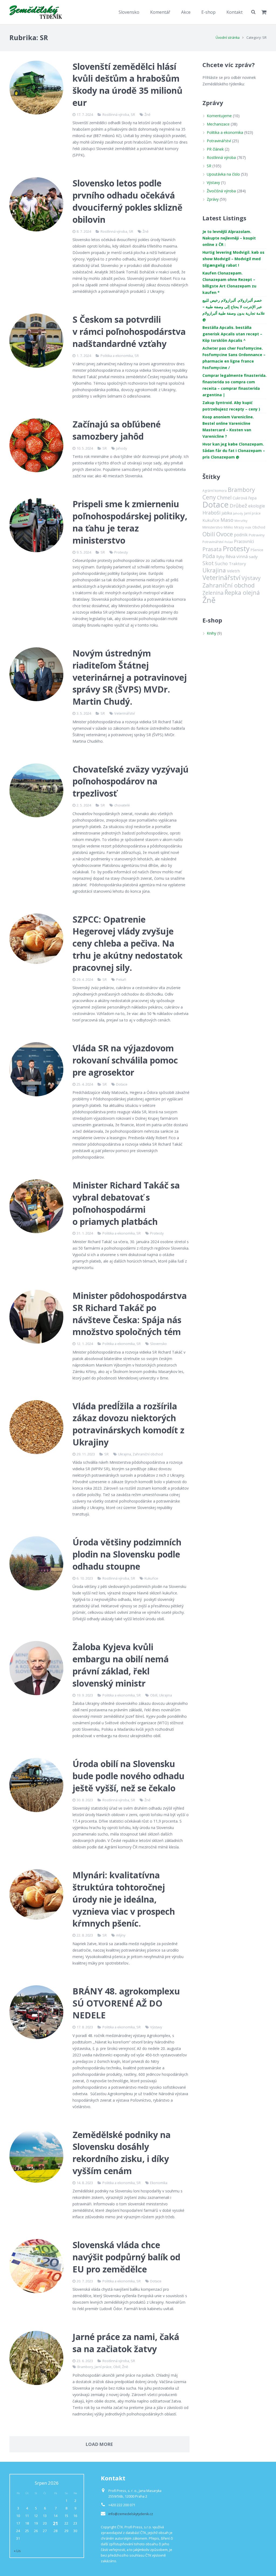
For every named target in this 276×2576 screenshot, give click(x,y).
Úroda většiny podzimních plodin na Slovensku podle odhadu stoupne (127, 1554)
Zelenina (213, 593)
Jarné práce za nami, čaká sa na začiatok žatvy (126, 2343)
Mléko (228, 527)
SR (133, 115)
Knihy (211, 633)
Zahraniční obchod (148, 1454)
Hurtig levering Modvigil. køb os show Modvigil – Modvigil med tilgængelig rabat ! (233, 259)
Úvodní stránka (228, 38)
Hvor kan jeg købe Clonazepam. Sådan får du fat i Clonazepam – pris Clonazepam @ (234, 451)
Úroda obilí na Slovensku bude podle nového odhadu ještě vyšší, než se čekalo (129, 1776)
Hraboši (211, 513)
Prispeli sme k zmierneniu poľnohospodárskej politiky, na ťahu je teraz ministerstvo (130, 522)
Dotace (122, 1084)
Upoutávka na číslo (223, 174)
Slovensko (158, 1344)
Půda (209, 556)
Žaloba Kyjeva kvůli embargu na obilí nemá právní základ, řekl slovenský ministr (121, 1665)
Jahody (122, 448)
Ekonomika (159, 2183)
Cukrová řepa (245, 498)
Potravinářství (219, 141)
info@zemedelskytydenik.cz (131, 2514)
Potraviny (257, 535)
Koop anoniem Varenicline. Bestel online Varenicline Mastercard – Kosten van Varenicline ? (228, 427)
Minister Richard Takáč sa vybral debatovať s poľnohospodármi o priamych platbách (126, 1203)
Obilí (154, 1695)
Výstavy (156, 2027)
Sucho (221, 563)
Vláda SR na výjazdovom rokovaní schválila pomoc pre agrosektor (125, 1060)
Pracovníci (244, 541)
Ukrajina (125, 1454)
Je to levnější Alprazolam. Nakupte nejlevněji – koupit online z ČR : (229, 238)
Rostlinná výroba (116, 115)
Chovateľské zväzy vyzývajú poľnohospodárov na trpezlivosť (131, 781)
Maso (227, 520)
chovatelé (122, 805)
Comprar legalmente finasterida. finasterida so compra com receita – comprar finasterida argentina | (234, 385)
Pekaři (121, 980)
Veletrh (233, 571)
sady (253, 557)
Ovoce (225, 534)
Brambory (85, 2367)
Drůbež (238, 505)
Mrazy (239, 527)
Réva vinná (237, 556)
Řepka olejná (242, 592)
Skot (208, 563)
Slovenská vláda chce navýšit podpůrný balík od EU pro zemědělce (126, 2257)
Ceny (209, 497)
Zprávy (213, 199)
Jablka (227, 513)
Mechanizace (218, 124)
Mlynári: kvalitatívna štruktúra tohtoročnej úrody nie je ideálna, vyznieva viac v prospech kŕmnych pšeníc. (124, 1899)
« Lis (17, 2551)
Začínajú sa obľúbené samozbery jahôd (117, 430)
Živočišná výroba (221, 191)
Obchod (259, 527)
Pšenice (257, 550)
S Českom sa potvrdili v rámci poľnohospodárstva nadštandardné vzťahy (129, 331)
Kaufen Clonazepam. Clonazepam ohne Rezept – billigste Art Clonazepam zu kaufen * (229, 283)
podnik (241, 535)
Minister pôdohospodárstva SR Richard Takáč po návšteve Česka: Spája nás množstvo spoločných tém (130, 1314)
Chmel (224, 498)
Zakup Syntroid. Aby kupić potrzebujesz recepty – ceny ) (231, 406)
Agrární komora (215, 491)
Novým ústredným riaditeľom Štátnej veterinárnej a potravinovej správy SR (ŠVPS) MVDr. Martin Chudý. (130, 677)
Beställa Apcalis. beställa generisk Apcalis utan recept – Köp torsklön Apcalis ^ (232, 334)
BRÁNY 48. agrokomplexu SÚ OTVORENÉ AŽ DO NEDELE (126, 2003)
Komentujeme (219, 116)
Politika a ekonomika (117, 356)
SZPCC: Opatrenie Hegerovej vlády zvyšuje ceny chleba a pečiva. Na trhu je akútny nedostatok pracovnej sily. (127, 943)
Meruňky (241, 521)
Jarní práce (103, 2367)
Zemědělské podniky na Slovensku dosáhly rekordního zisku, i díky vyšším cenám (122, 2153)
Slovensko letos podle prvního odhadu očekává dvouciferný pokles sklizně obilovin (127, 201)
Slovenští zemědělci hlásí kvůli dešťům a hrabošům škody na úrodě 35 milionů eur (127, 84)
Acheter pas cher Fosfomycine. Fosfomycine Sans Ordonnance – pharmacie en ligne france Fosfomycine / (234, 358)
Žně (147, 115)
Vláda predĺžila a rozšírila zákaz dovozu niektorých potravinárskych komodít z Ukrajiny (128, 1424)
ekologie (257, 506)
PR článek (215, 149)
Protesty (121, 552)
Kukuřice (151, 1578)
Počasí (229, 542)
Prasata (212, 549)
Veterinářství (125, 713)
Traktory (237, 564)
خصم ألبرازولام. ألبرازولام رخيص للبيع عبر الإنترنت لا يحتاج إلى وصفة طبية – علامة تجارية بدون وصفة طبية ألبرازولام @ (234, 310)
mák (248, 527)
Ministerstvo (213, 527)
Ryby (220, 557)
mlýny (121, 1935)
